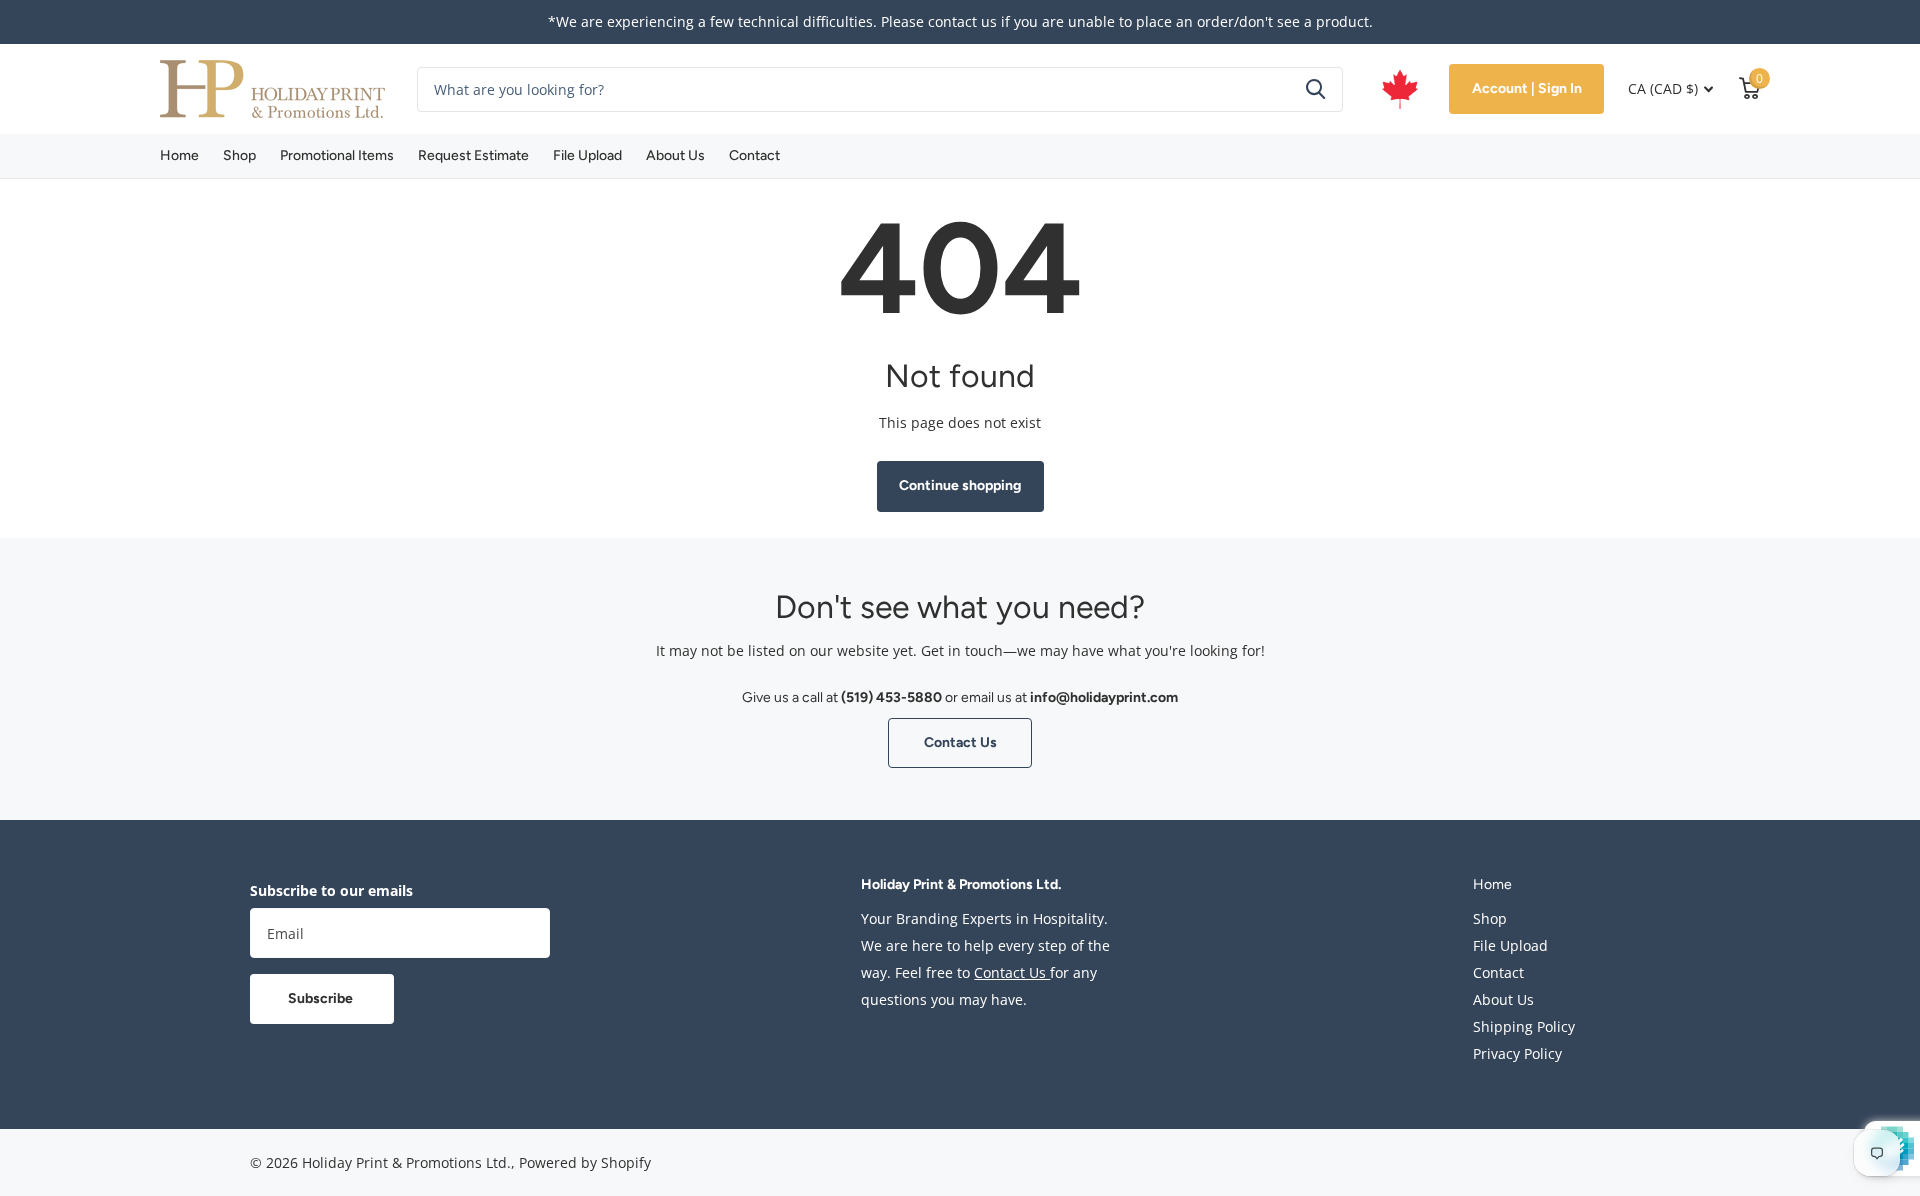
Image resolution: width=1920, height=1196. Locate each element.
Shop (239, 155)
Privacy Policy (1517, 1053)
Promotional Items (337, 155)
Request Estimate (473, 155)
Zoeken (1315, 89)
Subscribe (322, 998)
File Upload (587, 155)
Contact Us (960, 742)
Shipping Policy (1524, 1026)
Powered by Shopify (585, 1162)
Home (179, 155)
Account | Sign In (1527, 88)
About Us (675, 155)
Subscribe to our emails (331, 890)
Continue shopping (960, 485)
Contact (754, 155)
